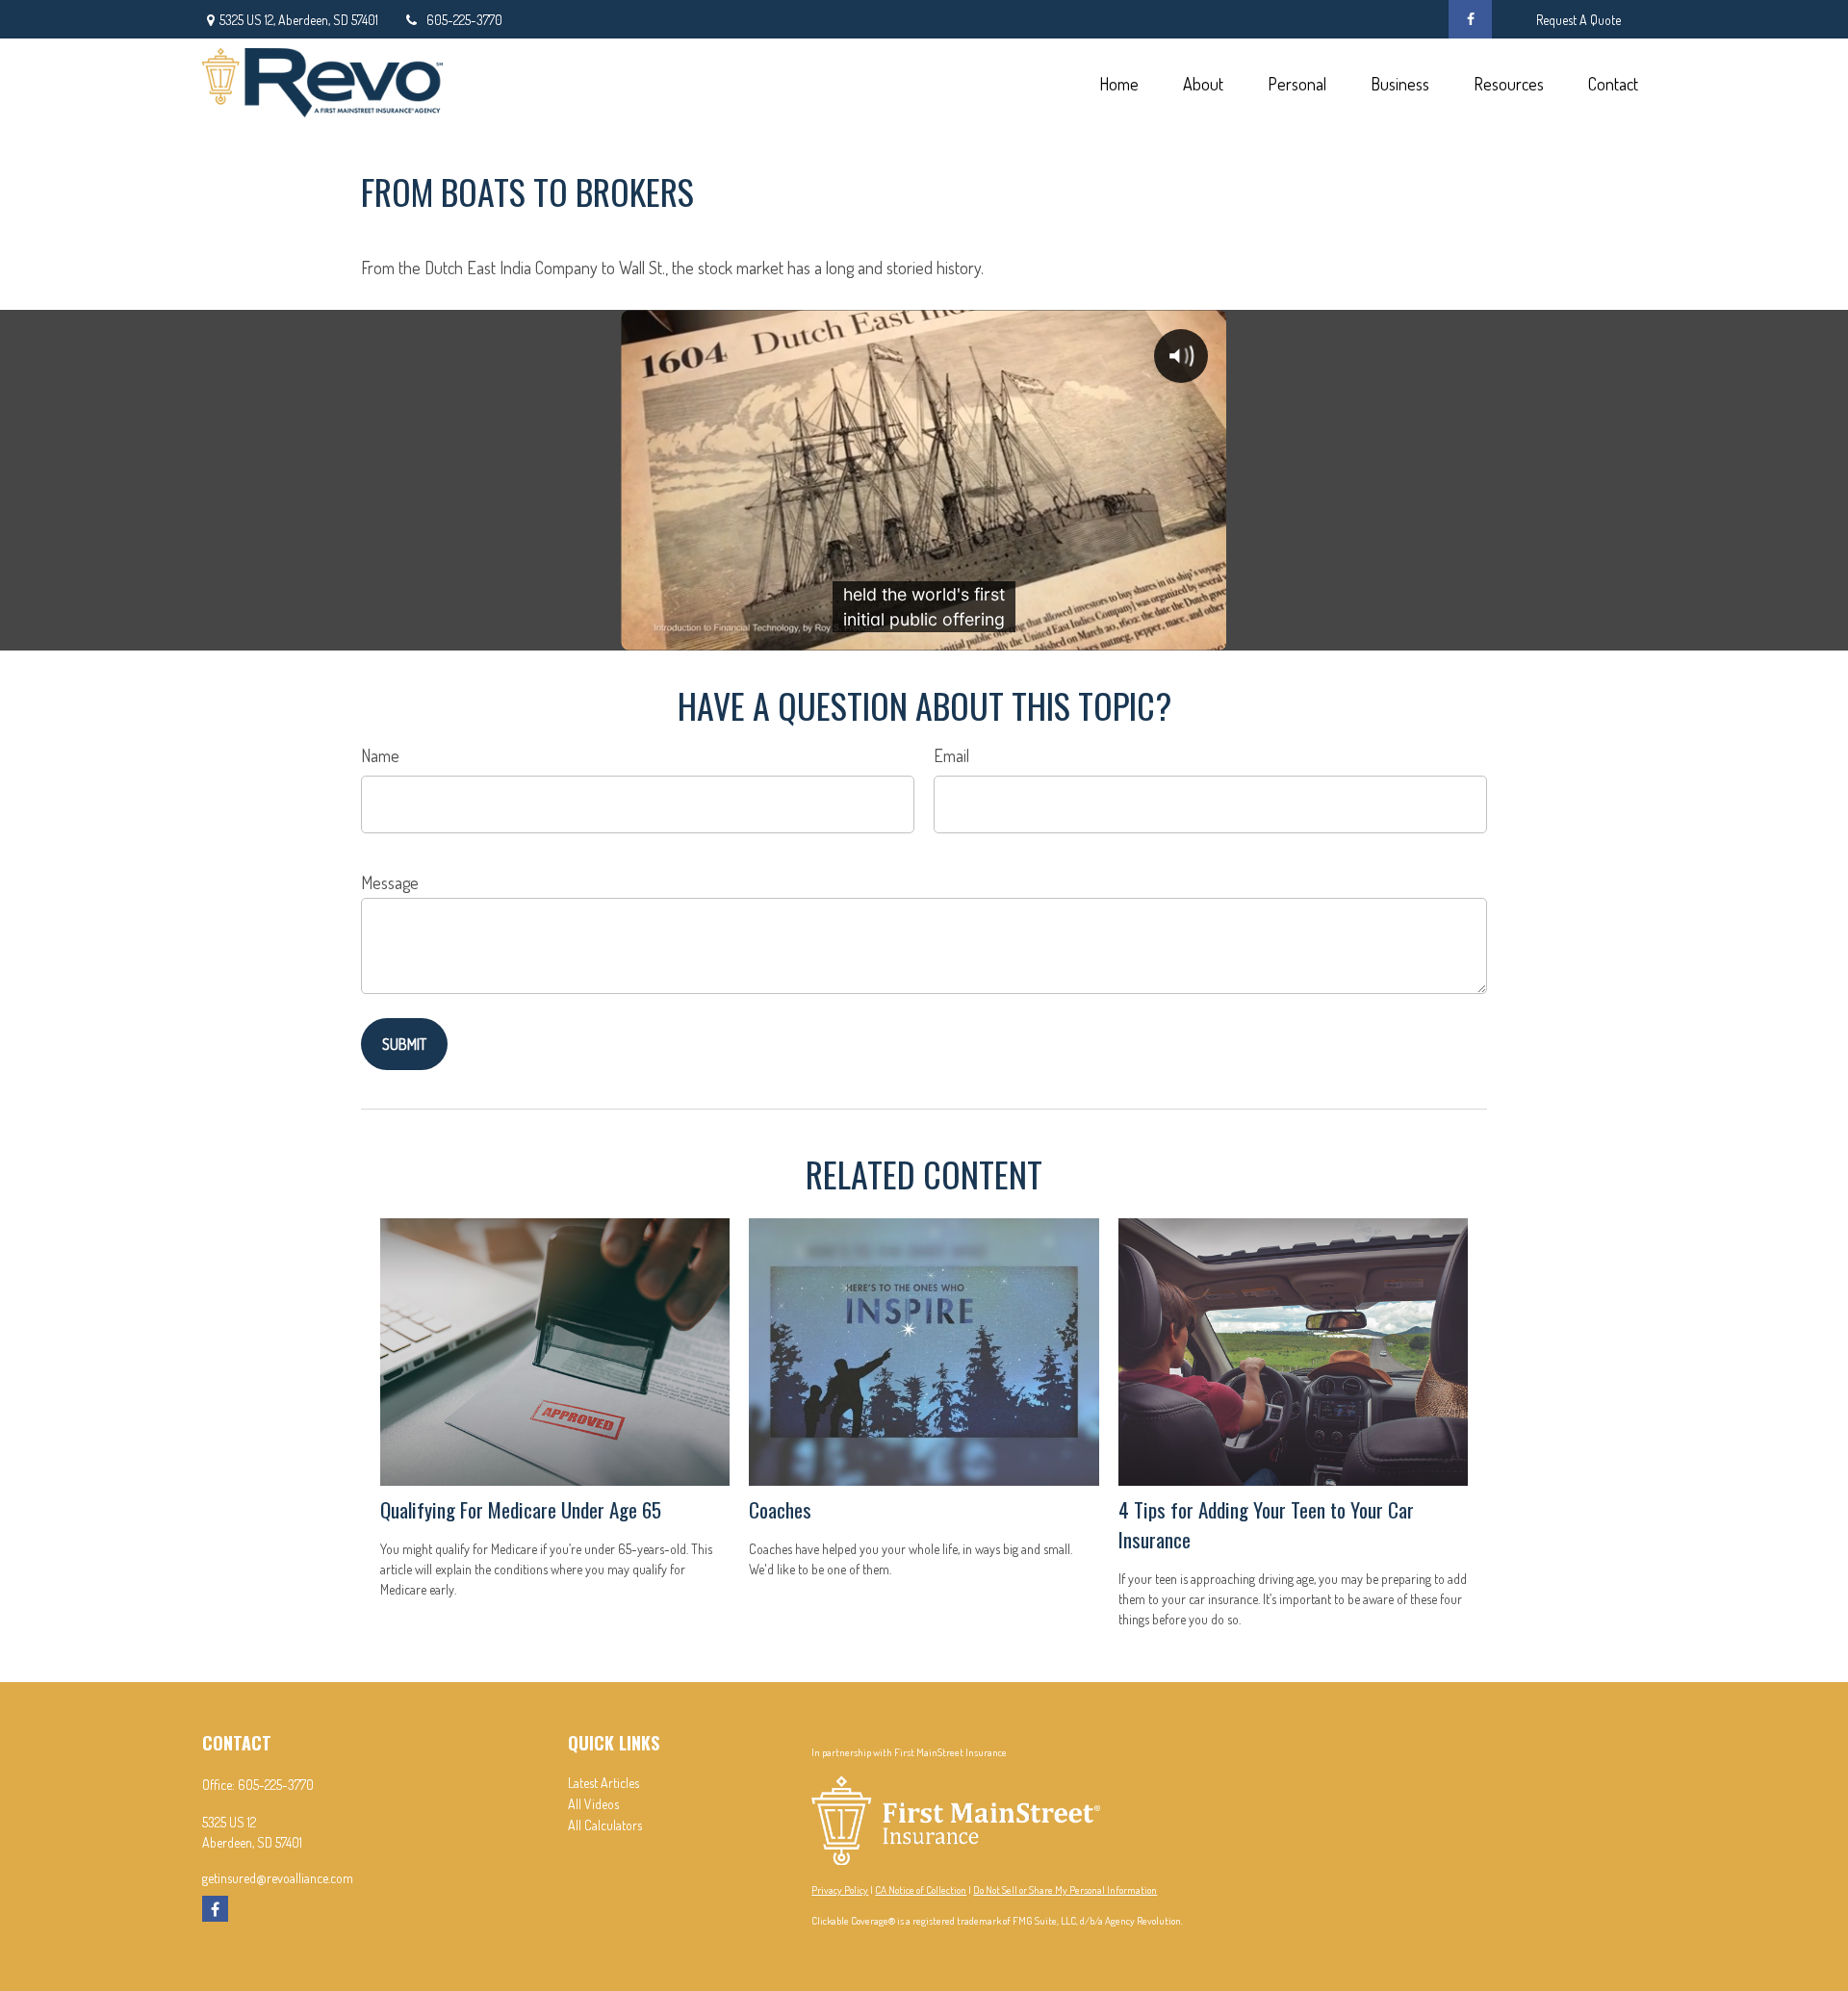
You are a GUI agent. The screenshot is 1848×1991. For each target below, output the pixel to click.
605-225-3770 (464, 20)
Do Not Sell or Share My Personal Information (1065, 1890)
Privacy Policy (840, 1890)
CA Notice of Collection (921, 1890)
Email (951, 755)
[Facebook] (1470, 19)
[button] (1118, 82)
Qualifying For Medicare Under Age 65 (521, 1509)
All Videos (593, 1804)
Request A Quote (1578, 20)
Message (390, 882)
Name (380, 755)
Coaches (780, 1509)
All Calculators (605, 1825)
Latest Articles (603, 1783)
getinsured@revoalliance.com (278, 1878)
